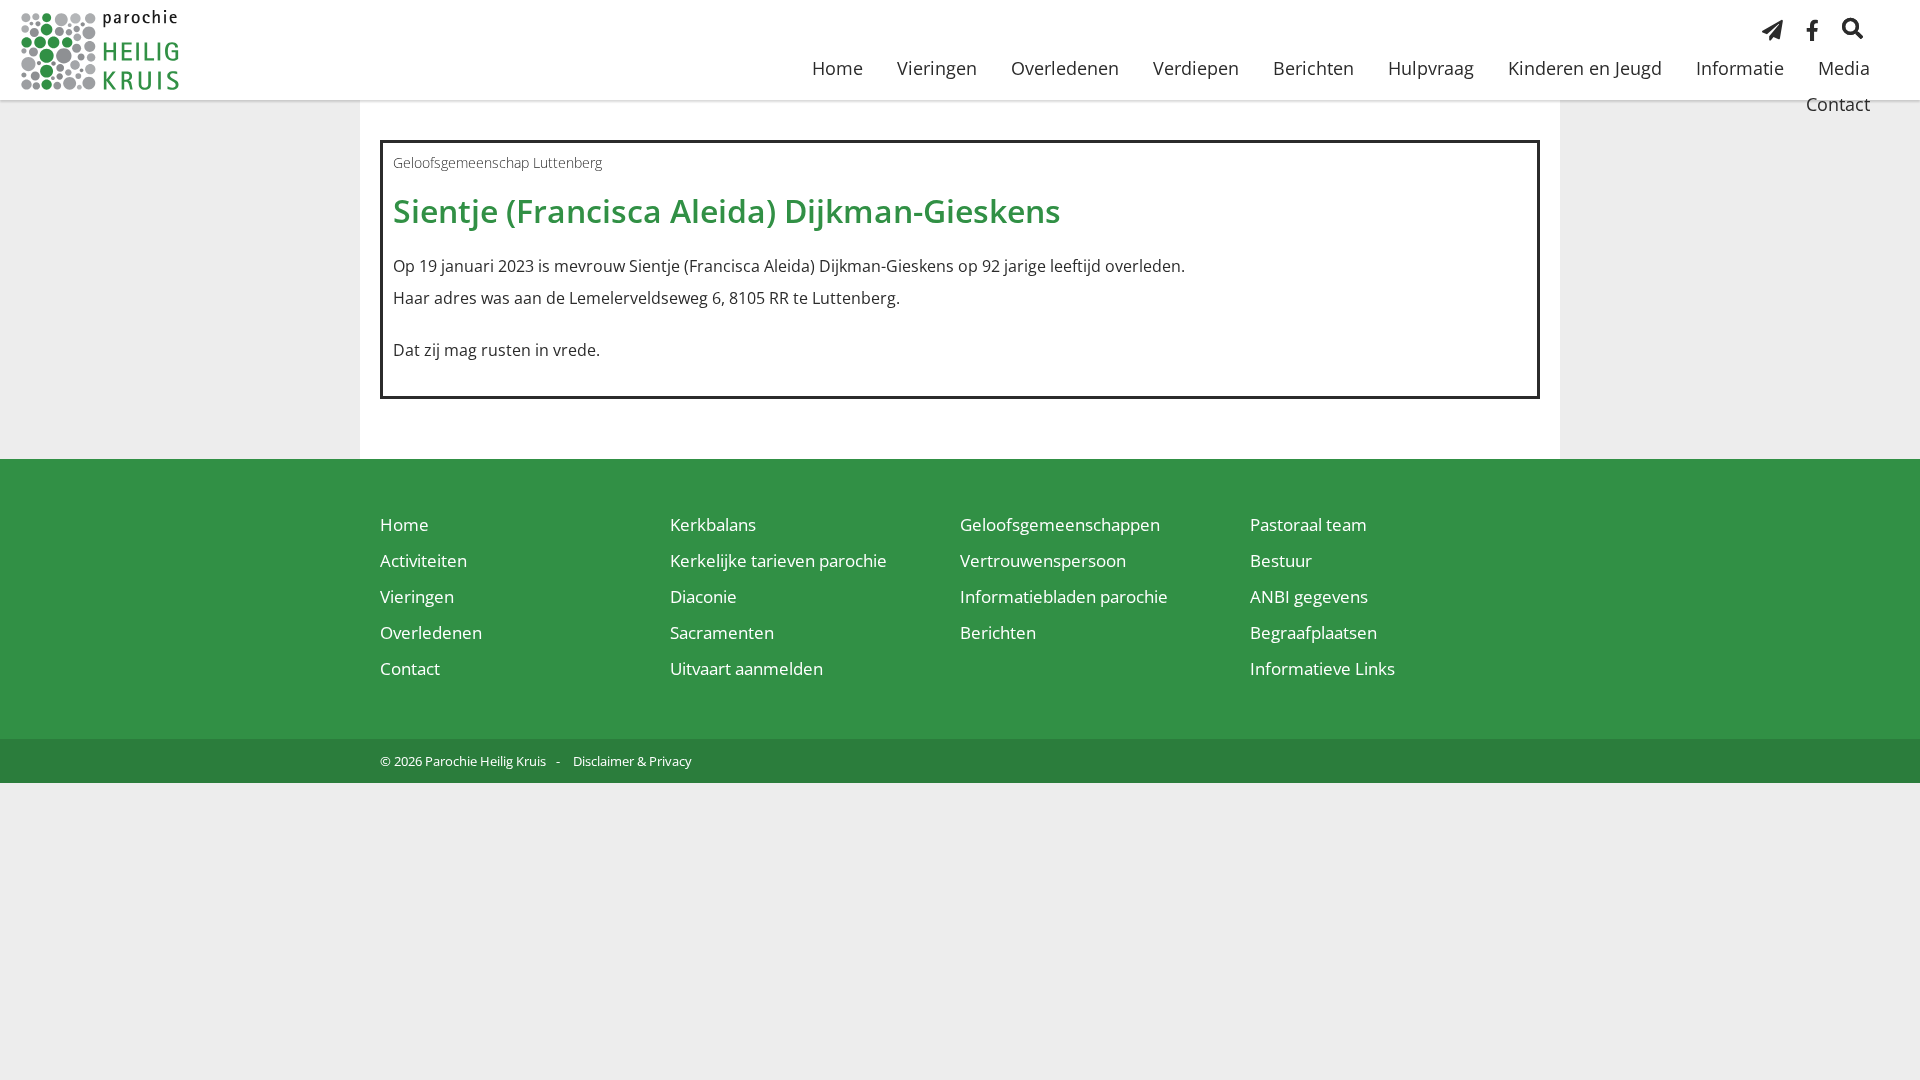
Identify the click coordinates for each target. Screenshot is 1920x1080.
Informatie (1740, 68)
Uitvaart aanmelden (746, 668)
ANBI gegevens (1309, 596)
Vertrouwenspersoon (1043, 560)
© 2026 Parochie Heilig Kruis (463, 761)
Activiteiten (423, 560)
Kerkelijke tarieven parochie (778, 560)
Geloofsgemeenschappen (1060, 524)
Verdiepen (1196, 68)
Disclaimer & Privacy (632, 761)
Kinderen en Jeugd (1585, 68)
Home (837, 68)
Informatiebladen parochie (1064, 596)
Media (1844, 68)
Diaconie (703, 596)
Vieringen (937, 68)
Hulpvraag (1431, 68)
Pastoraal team (1308, 524)
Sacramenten (722, 632)
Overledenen (1065, 68)
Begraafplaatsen (1313, 632)
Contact (1838, 104)
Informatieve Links (1322, 668)
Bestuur (1281, 560)
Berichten (1313, 68)
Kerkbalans (713, 524)
